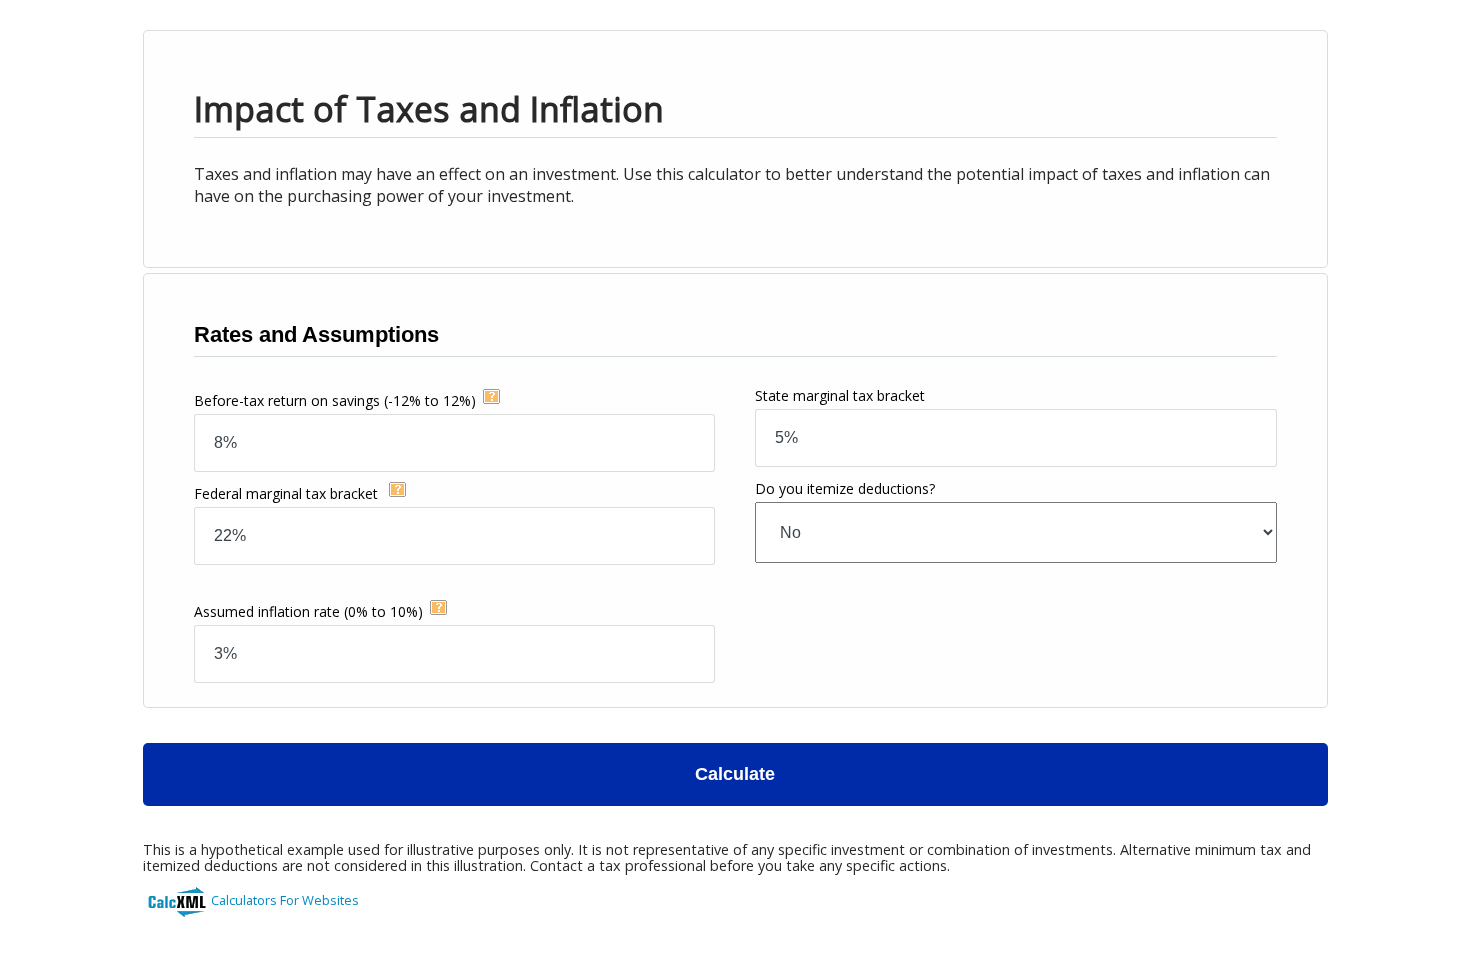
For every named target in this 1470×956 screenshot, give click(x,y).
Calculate (735, 774)
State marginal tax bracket (840, 395)
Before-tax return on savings (335, 400)
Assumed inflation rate (308, 611)
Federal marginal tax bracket (288, 493)
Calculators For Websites (285, 900)
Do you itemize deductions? (845, 488)
